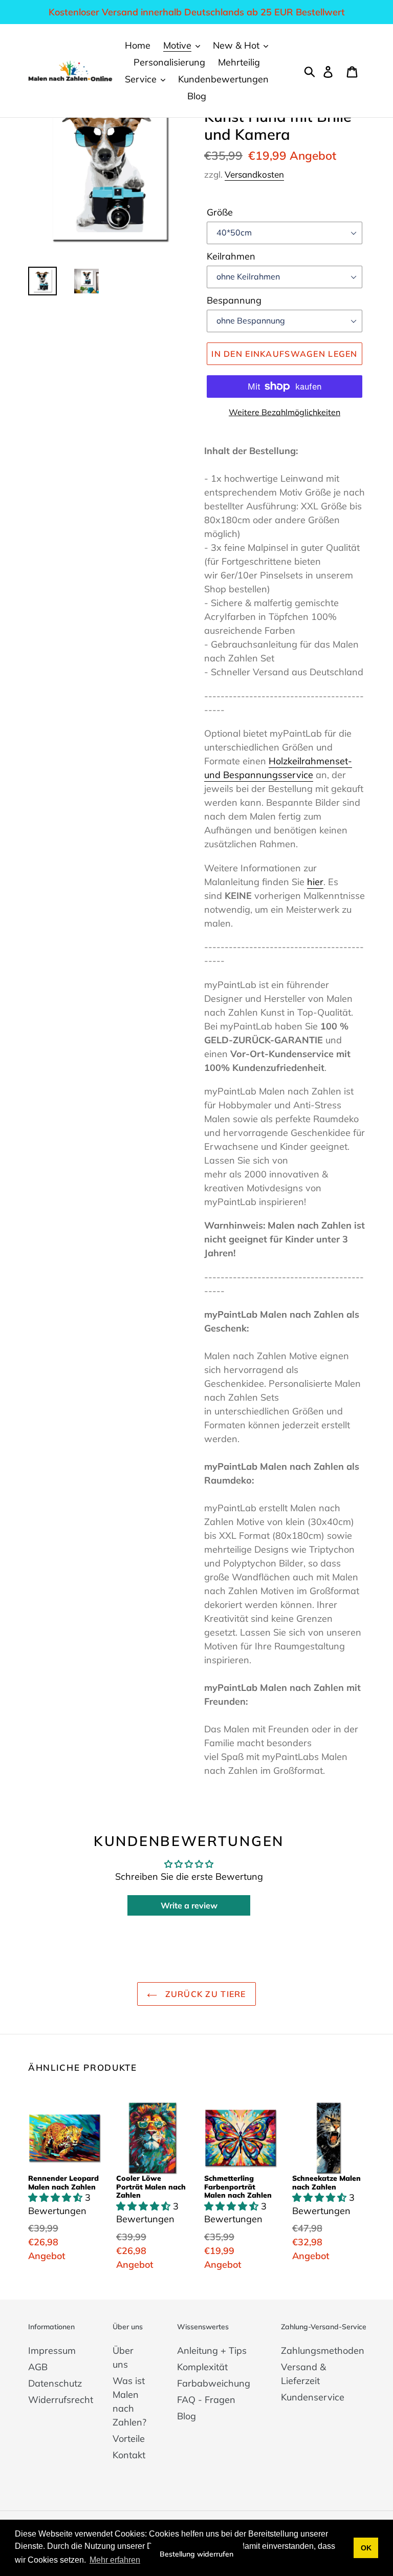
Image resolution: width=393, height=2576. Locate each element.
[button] (57, 2197)
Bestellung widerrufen (196, 2554)
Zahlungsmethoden (323, 2350)
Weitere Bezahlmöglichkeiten (285, 412)
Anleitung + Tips (212, 2350)
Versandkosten (254, 174)
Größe (220, 212)
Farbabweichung (214, 2383)
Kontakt (129, 2455)
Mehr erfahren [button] (115, 2560)
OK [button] (366, 2548)
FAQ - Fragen (206, 2400)
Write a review (189, 1905)
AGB (38, 2367)
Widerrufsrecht (61, 2400)
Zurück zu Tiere (204, 1994)
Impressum (52, 2350)
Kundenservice (313, 2397)
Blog (187, 2416)
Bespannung (234, 300)
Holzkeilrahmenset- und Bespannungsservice (278, 768)
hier (315, 882)
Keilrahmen (231, 256)
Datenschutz (55, 2383)
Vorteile (129, 2439)
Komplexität (202, 2367)
